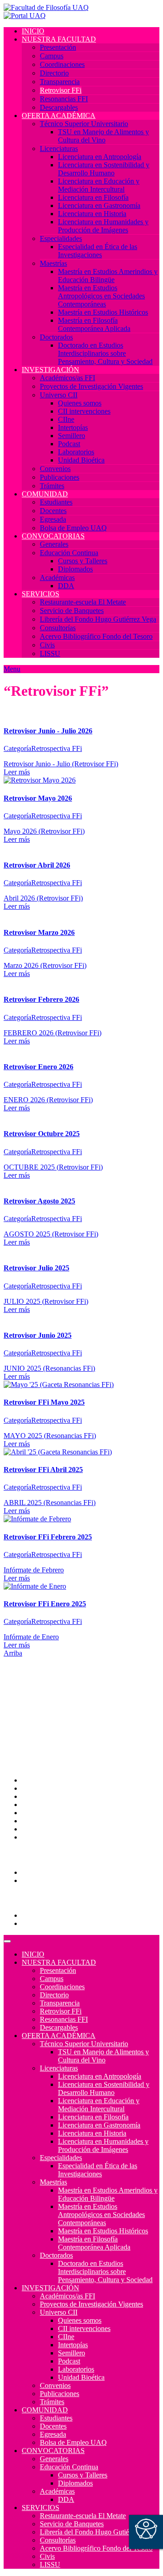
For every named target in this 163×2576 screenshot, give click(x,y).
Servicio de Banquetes (72, 611)
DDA (66, 586)
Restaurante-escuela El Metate (83, 602)
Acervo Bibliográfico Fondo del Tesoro (96, 636)
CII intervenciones (84, 411)
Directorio (54, 73)
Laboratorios (76, 452)
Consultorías (58, 628)
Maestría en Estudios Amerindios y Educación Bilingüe (108, 276)
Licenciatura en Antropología (100, 157)
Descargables (59, 107)
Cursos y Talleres (83, 561)
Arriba (13, 1653)
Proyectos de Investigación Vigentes (91, 386)
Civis (47, 645)
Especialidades (61, 238)
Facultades (37, 1737)
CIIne (66, 419)
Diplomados (75, 569)
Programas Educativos (54, 1915)
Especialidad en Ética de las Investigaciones (98, 251)
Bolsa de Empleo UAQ (73, 528)
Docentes (53, 511)
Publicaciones (60, 477)
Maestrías (53, 263)
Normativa (37, 1837)
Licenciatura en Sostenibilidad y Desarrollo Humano (104, 169)
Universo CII (59, 395)
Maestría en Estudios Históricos (103, 312)
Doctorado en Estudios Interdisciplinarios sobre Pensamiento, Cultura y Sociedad (105, 353)
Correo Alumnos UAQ (55, 1872)
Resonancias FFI (64, 99)
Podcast (69, 444)
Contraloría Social (48, 1821)
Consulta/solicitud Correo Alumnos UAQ (81, 1880)
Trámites (52, 486)
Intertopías (73, 427)
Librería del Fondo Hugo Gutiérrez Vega (98, 619)
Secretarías (37, 1705)
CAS (29, 1796)
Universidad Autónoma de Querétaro (74, 1688)
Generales (54, 544)
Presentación (58, 47)
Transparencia (60, 82)
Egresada (53, 519)
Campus (52, 56)
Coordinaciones (62, 64)
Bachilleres (38, 1729)
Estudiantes (56, 502)
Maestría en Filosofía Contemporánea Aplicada (94, 324)
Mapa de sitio (41, 1829)
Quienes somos (80, 403)
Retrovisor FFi (61, 90)
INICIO (33, 31)
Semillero (72, 436)
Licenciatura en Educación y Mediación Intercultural (99, 185)
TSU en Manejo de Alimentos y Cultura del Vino (103, 136)
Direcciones (39, 1713)
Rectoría (34, 1696)
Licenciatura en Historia (92, 214)
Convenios (55, 469)
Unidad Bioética (81, 460)
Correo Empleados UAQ (58, 1788)
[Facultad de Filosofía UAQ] (46, 7)
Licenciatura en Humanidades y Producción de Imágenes (103, 226)
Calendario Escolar (49, 1805)
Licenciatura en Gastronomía (99, 205)
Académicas (57, 578)
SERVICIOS (41, 594)
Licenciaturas (59, 149)
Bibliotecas (38, 1813)
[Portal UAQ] (25, 16)
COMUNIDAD (45, 494)
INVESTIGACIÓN (50, 370)
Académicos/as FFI (67, 378)
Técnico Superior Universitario (84, 124)
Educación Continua (69, 553)
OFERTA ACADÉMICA (59, 116)
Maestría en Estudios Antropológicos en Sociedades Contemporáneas (101, 296)
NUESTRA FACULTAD (59, 39)
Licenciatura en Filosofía (93, 197)
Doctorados (56, 337)
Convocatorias (42, 1923)
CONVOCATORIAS (53, 536)
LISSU (50, 653)
